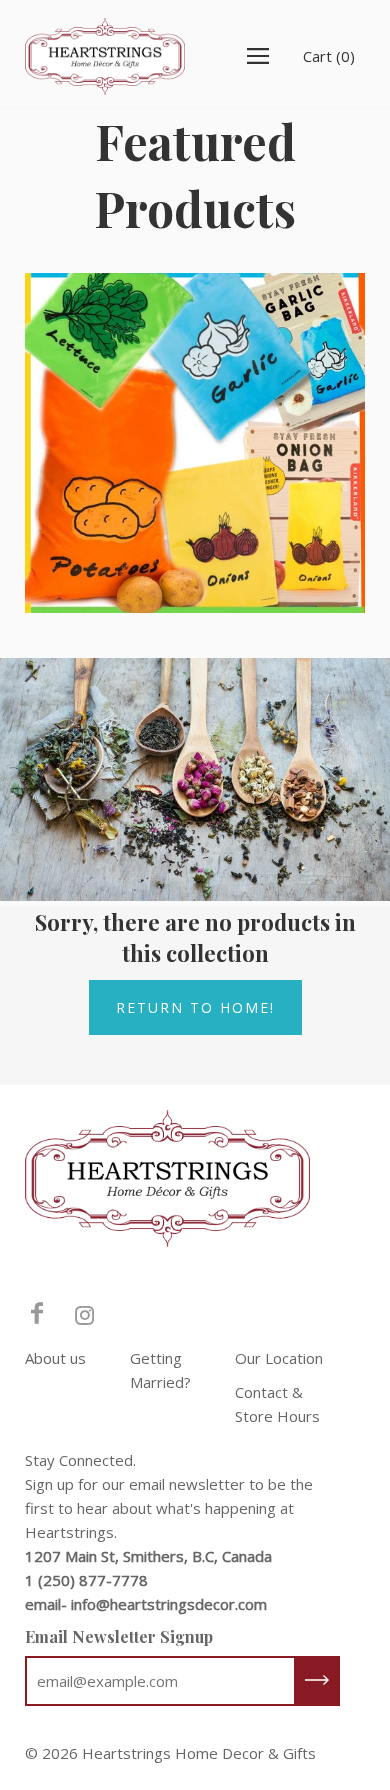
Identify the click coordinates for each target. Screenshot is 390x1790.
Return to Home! (195, 1007)
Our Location (279, 1358)
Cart (329, 56)
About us (55, 1358)
